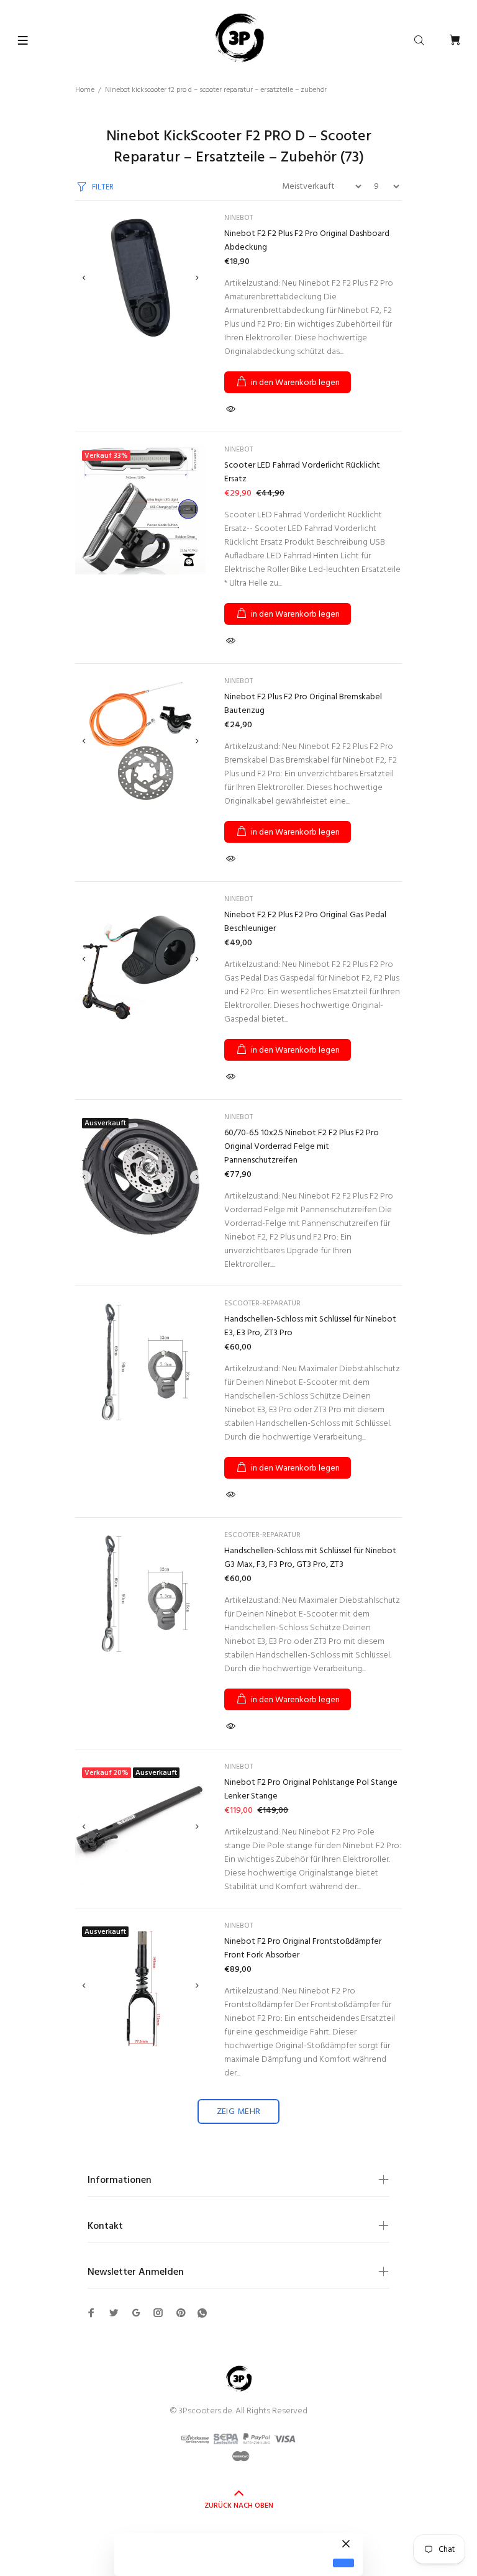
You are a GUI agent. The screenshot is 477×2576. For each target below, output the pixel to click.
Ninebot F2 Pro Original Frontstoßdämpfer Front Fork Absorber (303, 1948)
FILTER (103, 187)
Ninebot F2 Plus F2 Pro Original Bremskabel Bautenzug (303, 704)
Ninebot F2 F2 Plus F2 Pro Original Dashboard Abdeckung (307, 241)
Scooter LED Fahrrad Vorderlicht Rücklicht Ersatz (302, 472)
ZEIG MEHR (239, 2112)
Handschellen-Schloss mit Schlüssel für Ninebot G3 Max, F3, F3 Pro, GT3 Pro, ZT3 (310, 1558)
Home (85, 90)
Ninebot (238, 218)
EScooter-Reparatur (262, 1304)
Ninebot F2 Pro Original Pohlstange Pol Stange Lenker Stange (311, 1789)
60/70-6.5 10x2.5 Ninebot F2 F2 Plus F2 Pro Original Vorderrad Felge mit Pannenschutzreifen (302, 1147)
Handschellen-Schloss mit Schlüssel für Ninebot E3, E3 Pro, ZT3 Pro (310, 1326)
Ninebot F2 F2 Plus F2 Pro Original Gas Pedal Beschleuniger (305, 922)
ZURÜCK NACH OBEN (239, 2506)
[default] (343, 2563)
